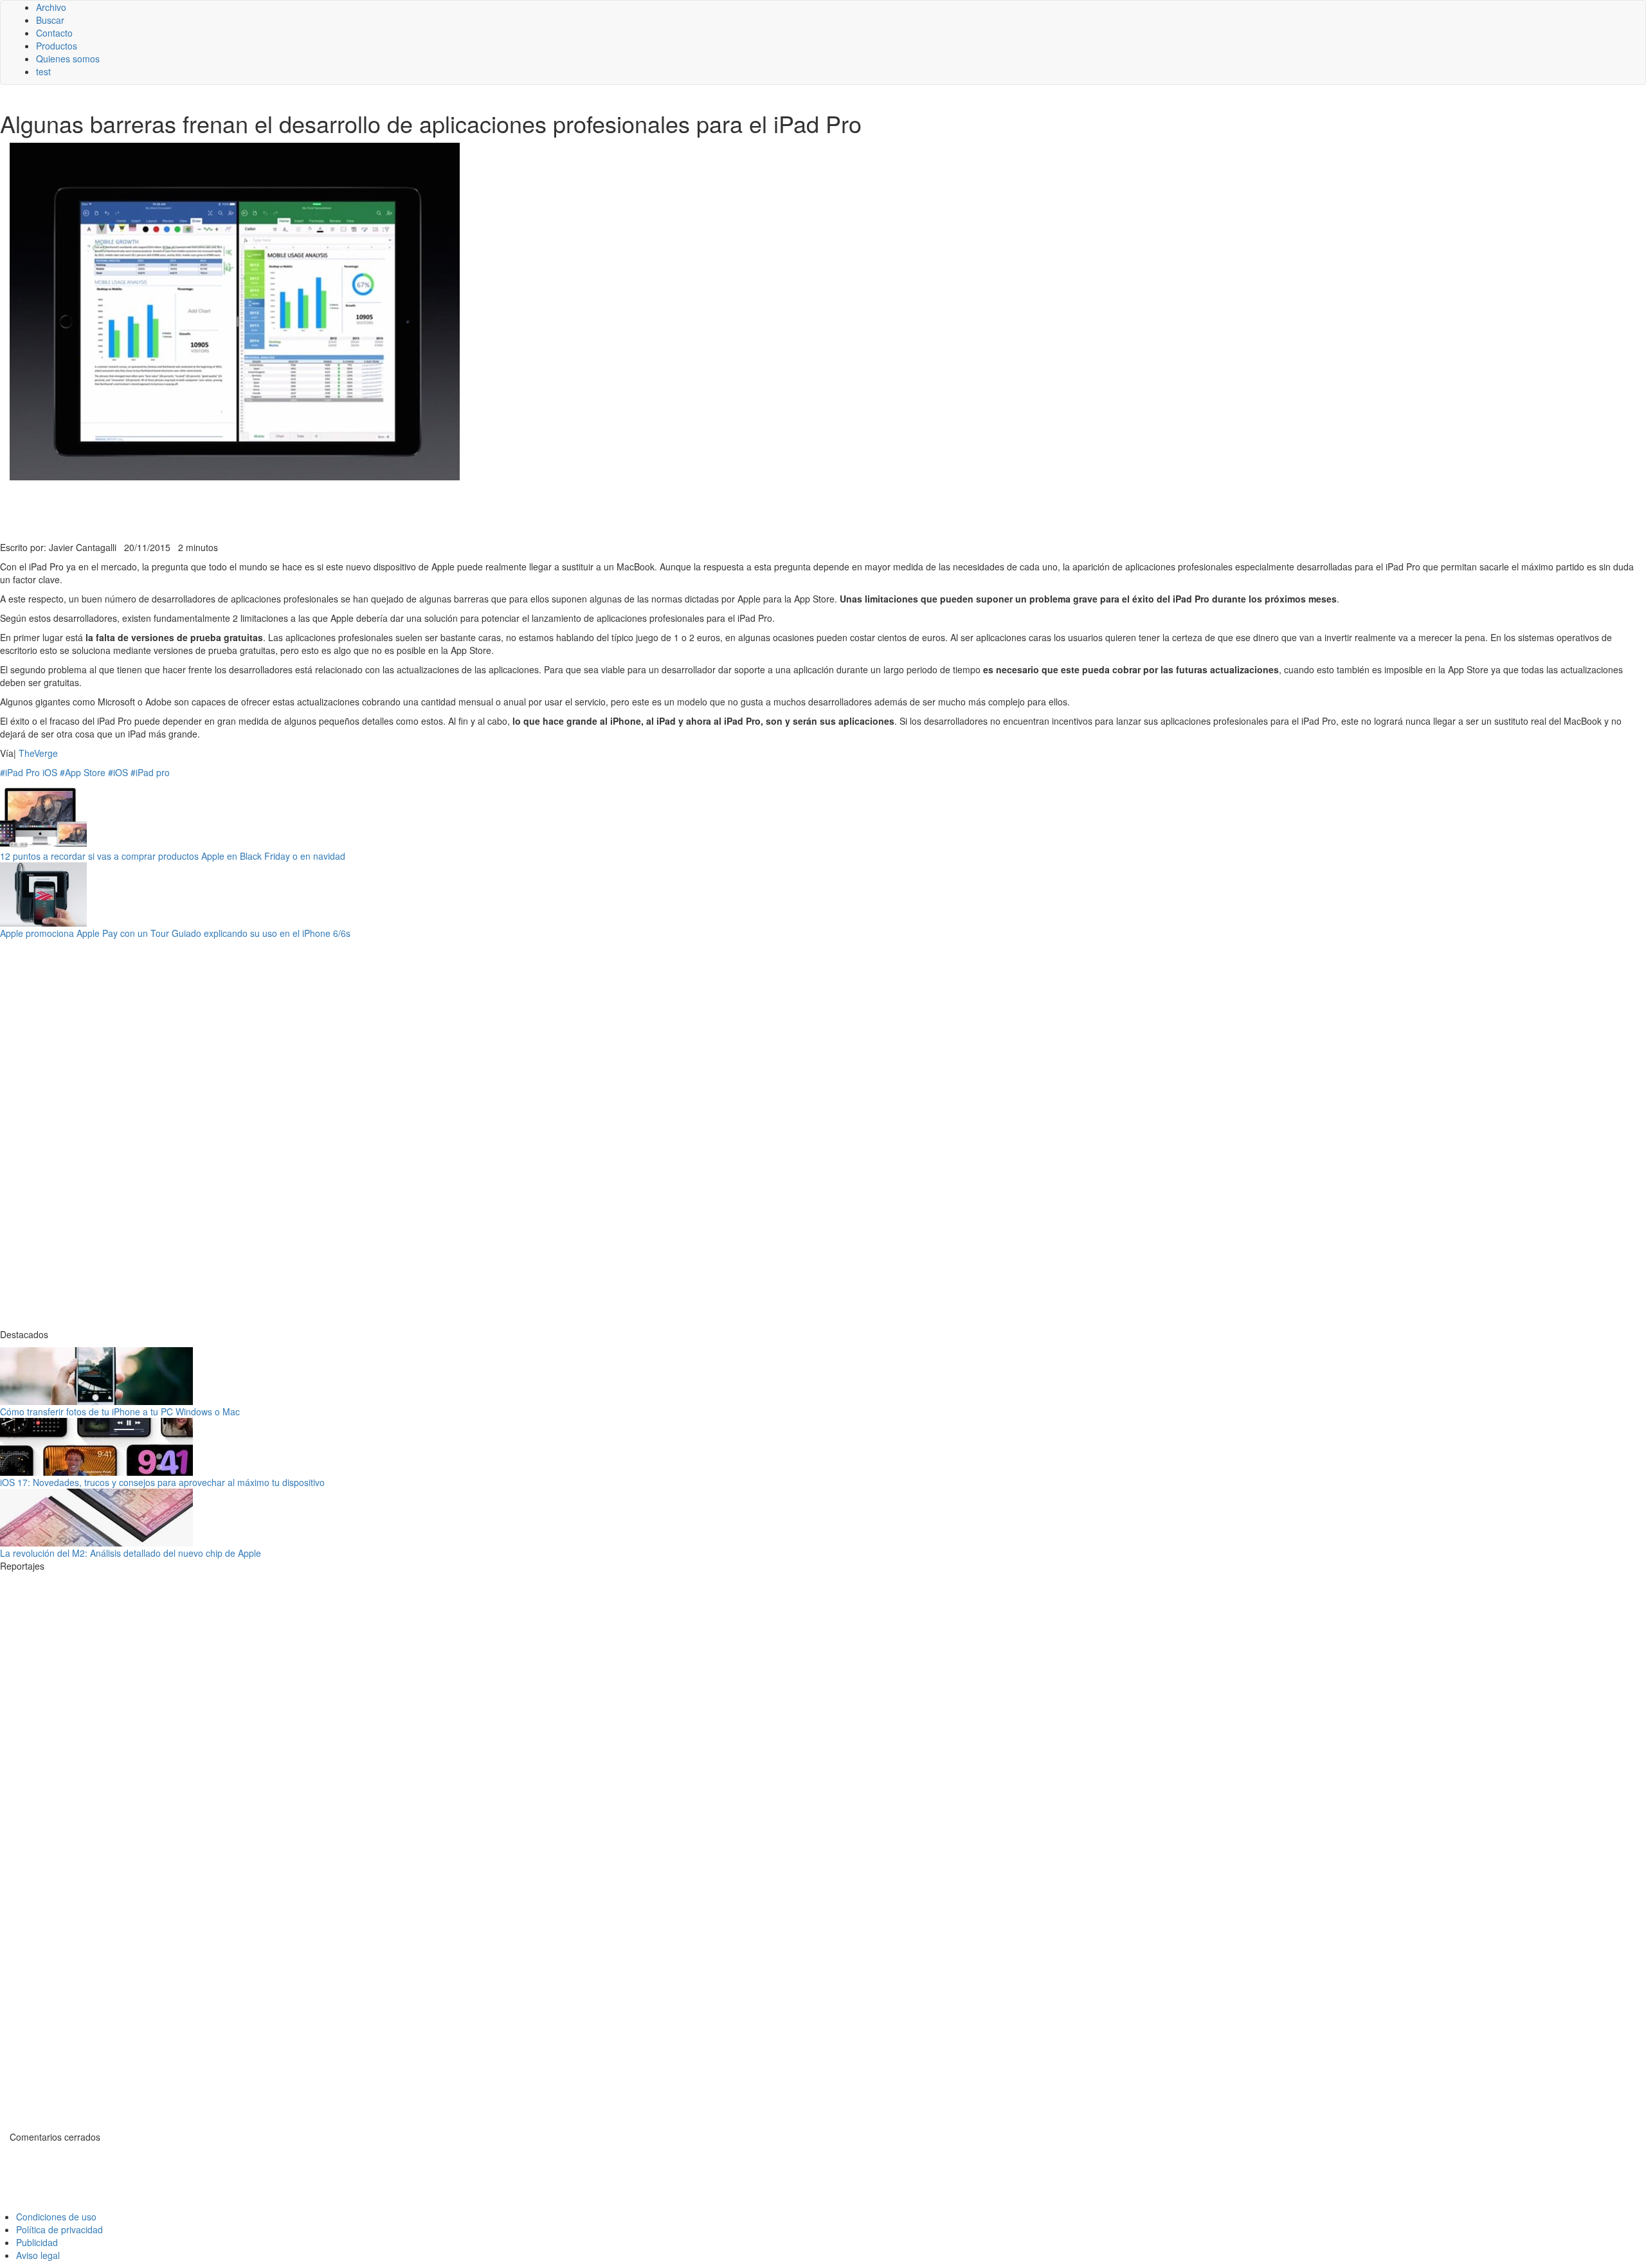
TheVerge (38, 753)
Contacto (54, 33)
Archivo (51, 7)
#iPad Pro (20, 772)
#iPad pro (150, 772)
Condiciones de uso (56, 2217)
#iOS (118, 772)
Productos (57, 46)
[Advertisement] (315, 509)
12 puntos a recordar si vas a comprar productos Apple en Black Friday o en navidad (173, 856)
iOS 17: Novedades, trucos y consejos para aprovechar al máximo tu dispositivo (162, 1482)
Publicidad (37, 2242)
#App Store (83, 772)
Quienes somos (68, 59)
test (43, 71)
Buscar (50, 20)
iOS (50, 772)
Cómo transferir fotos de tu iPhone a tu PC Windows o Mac (120, 1411)
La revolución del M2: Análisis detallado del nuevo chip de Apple (131, 1553)
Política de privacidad (59, 2229)
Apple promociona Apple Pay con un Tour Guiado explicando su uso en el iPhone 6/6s (175, 933)
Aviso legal (38, 2255)
